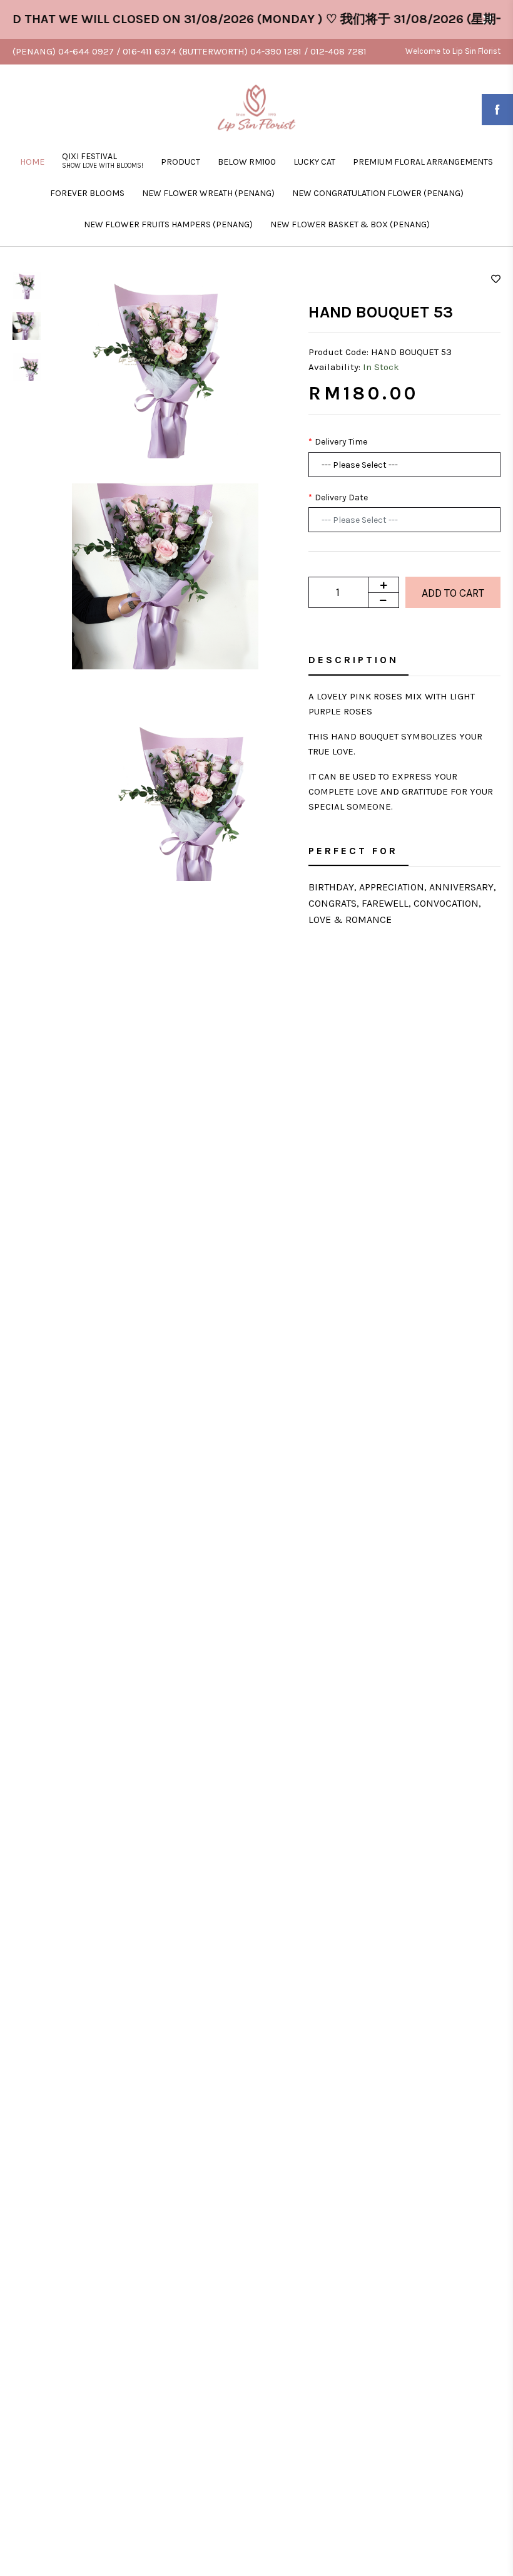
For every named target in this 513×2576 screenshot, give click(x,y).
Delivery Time (341, 442)
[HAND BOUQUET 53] (165, 364)
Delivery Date (341, 497)
